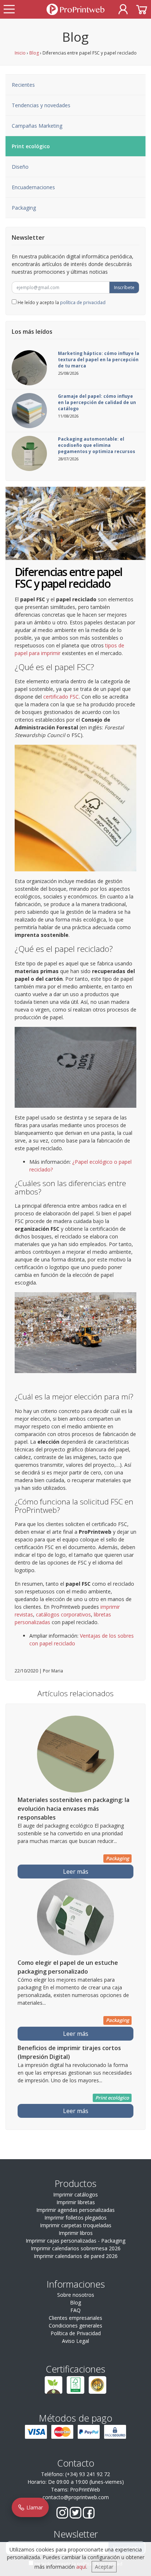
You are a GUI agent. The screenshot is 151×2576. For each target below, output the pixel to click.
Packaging (24, 208)
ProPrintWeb (85, 2489)
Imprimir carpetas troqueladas (76, 2225)
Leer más (76, 1872)
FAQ (75, 2310)
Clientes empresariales (75, 2318)
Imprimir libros (76, 2233)
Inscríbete (124, 287)
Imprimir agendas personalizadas (75, 2210)
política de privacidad (83, 302)
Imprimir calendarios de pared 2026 (76, 2256)
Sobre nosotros (76, 2295)
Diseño (20, 167)
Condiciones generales (75, 2325)
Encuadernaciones (33, 187)
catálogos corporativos (63, 1614)
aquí (81, 2567)
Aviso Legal (75, 2341)
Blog (34, 53)
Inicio (20, 53)
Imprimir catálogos (75, 2194)
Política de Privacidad (76, 2333)
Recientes (23, 85)
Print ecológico (31, 146)
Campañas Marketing (37, 126)
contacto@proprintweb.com (76, 2497)
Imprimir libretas (76, 2202)
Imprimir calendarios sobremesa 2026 (76, 2248)
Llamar (34, 2507)
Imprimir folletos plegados (75, 2218)
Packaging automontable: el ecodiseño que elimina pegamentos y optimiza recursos (97, 445)
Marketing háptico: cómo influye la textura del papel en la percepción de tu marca (99, 360)
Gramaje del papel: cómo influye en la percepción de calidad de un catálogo (97, 402)
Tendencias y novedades (41, 105)
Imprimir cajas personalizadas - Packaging (75, 2241)
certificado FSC (61, 697)
